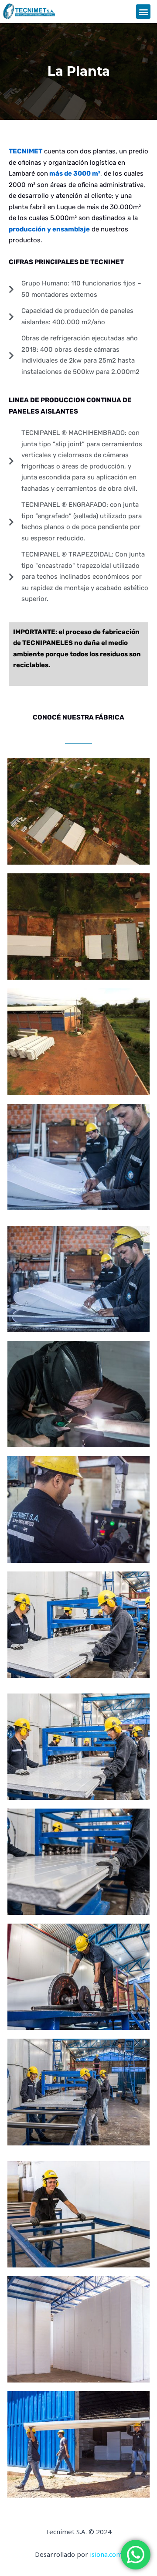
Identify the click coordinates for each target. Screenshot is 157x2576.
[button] (143, 12)
